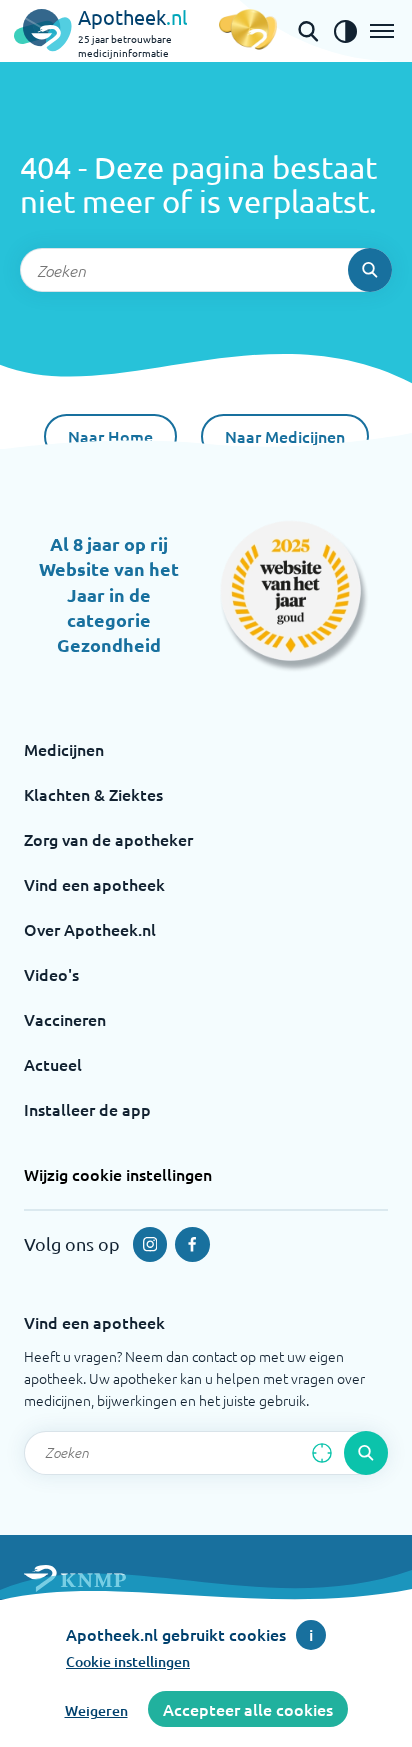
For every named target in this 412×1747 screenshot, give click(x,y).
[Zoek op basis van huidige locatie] (322, 1453)
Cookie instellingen (128, 1661)
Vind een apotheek (94, 884)
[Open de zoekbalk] (308, 31)
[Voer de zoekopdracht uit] (370, 270)
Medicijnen (64, 749)
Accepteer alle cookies (248, 1709)
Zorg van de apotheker (108, 839)
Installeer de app (87, 1109)
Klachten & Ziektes (93, 794)
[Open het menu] (382, 31)
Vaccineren (65, 1019)
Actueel (53, 1064)
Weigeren (96, 1710)
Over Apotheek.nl (90, 929)
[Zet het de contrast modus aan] (345, 31)
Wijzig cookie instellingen (118, 1174)
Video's (51, 974)
